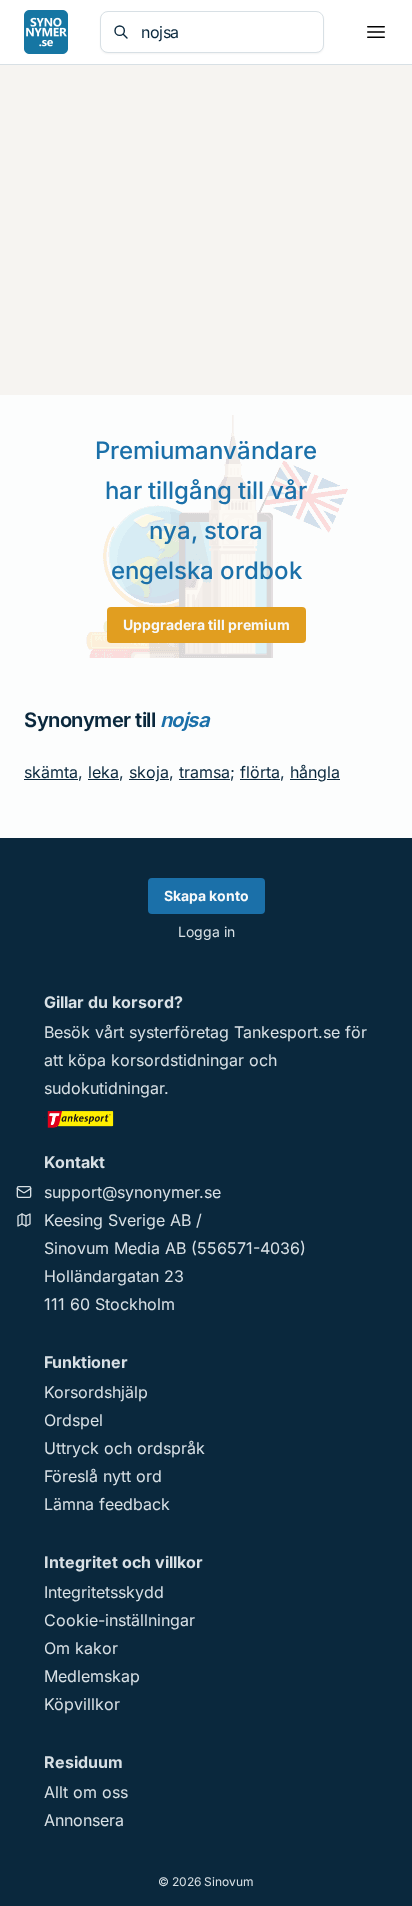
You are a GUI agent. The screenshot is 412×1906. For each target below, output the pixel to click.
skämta (51, 772)
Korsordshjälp (96, 1392)
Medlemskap (92, 1676)
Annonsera (84, 1820)
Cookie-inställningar (119, 1620)
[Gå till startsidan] (46, 32)
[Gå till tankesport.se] (206, 1118)
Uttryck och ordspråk (124, 1448)
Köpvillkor (82, 1704)
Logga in (206, 931)
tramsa (204, 772)
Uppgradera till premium (206, 624)
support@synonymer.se (132, 1192)
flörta (260, 772)
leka (103, 772)
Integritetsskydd (104, 1592)
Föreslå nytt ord (103, 1476)
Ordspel (73, 1420)
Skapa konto (206, 895)
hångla (315, 772)
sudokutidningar (104, 1088)
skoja (149, 772)
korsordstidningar (177, 1060)
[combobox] (226, 32)
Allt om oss (86, 1792)
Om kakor (81, 1648)
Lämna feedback (107, 1504)
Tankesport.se (287, 1032)
